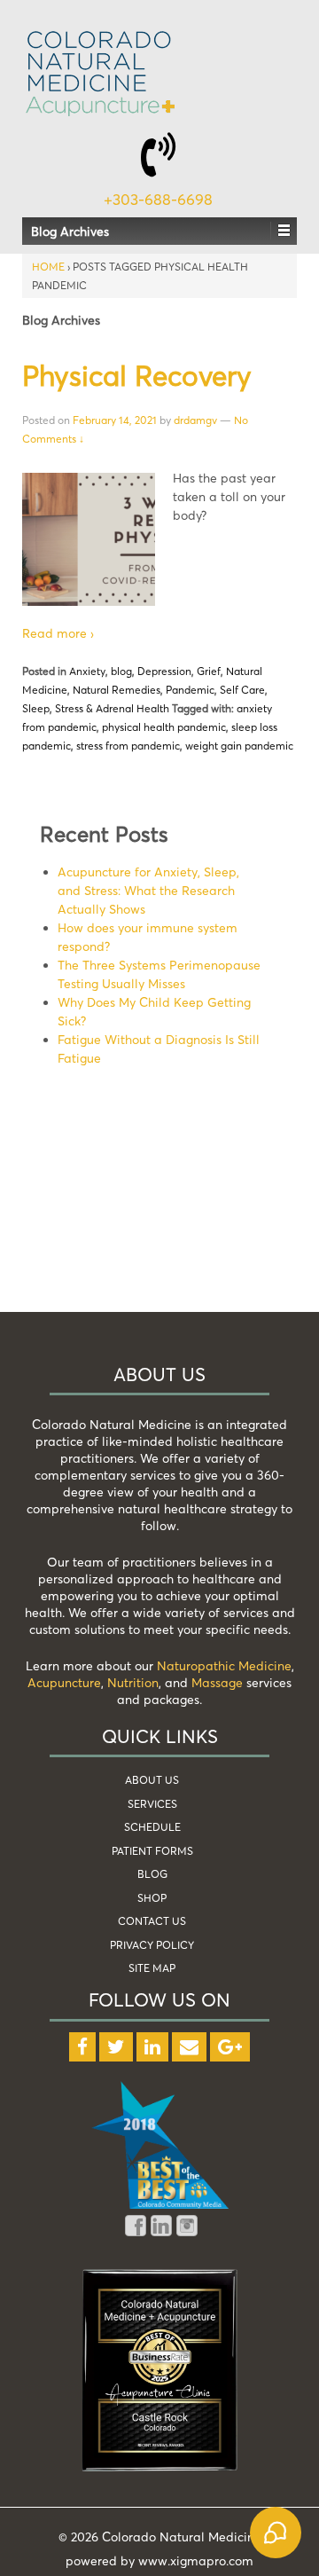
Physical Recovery (137, 375)
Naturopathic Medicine (224, 1665)
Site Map (152, 1968)
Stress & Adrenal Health (112, 708)
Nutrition (133, 1682)
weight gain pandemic (239, 746)
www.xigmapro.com (196, 2560)
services (152, 1804)
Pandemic (190, 690)
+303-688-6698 (158, 199)
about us (152, 1780)
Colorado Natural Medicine (180, 2537)
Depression (164, 671)
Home (48, 267)
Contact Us (152, 1921)
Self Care (242, 690)
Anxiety (87, 671)
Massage (217, 1682)
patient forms (152, 1851)
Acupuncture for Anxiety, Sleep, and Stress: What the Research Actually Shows (148, 890)
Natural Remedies (117, 690)
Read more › (58, 633)
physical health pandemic (164, 727)
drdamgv (195, 420)
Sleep (36, 708)
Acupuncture (64, 1682)
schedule (152, 1827)
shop (152, 1898)
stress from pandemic (128, 746)
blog (121, 671)
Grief (209, 671)
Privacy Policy (152, 1945)
